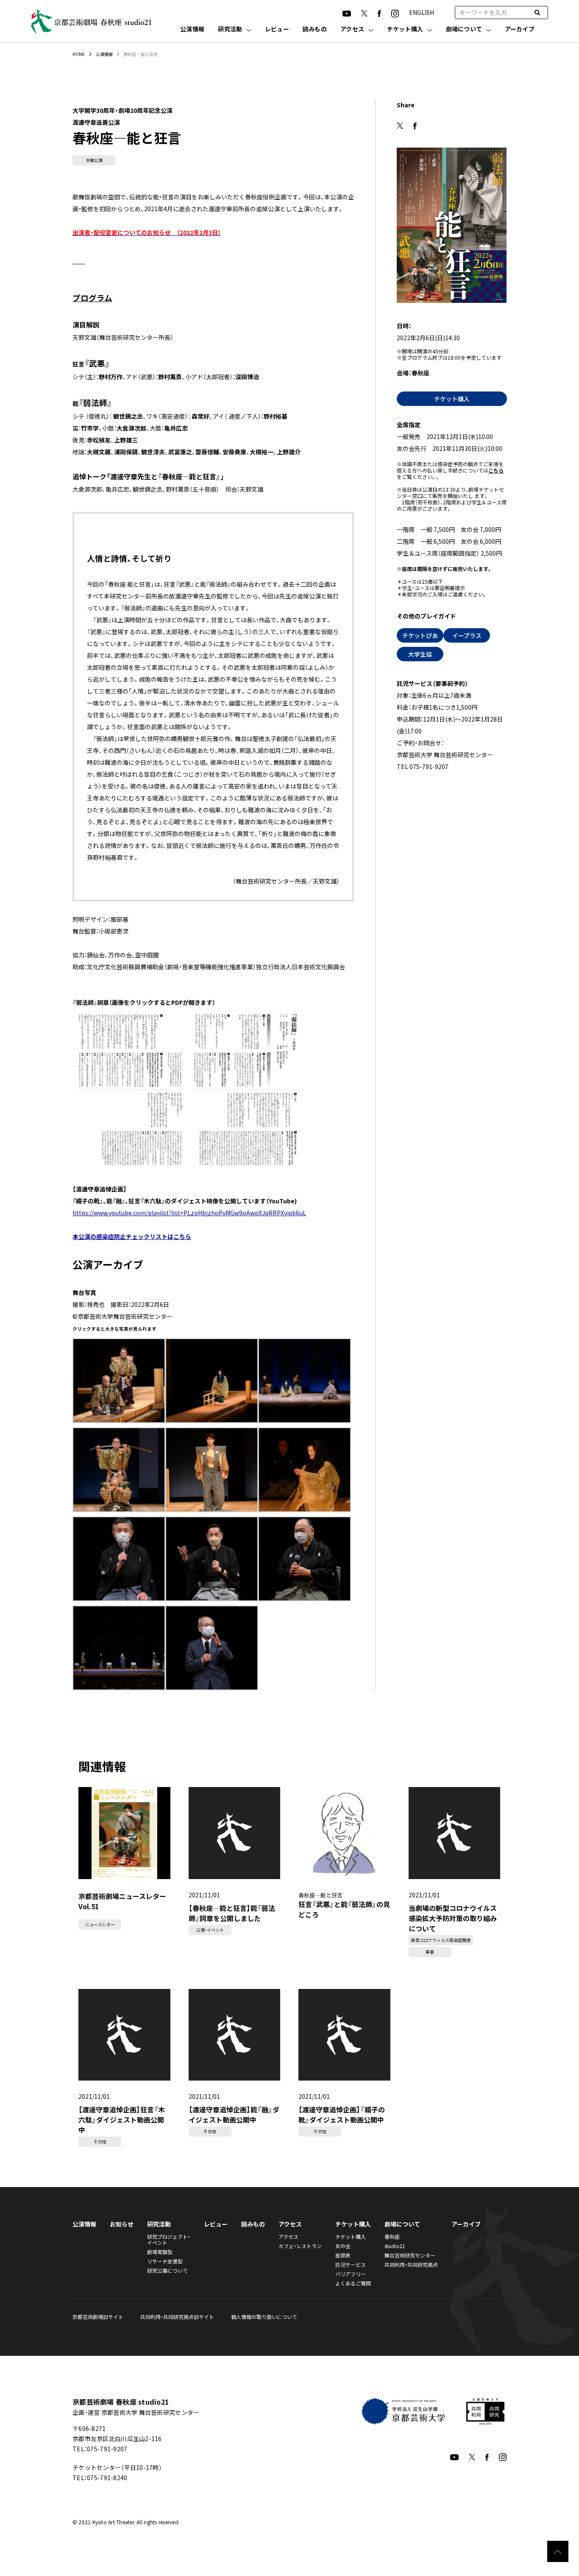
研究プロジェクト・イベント (169, 2239)
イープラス (467, 635)
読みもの (315, 29)
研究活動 (230, 29)
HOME (79, 54)
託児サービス (351, 2264)
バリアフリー (351, 2274)
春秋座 (392, 2236)
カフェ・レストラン (300, 2246)
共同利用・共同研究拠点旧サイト (177, 2317)
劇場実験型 (160, 2252)
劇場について (464, 29)
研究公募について (167, 2270)
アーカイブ (520, 29)
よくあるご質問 (353, 2283)
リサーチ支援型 (165, 2261)
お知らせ (122, 2224)
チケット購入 (405, 29)
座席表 (343, 2255)
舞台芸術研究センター (410, 2255)
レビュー (277, 29)
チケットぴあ (420, 635)
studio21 (395, 2246)
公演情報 (192, 29)
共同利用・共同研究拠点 (411, 2264)
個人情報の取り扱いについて (264, 2317)
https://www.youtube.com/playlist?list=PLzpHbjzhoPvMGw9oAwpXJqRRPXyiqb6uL (189, 1213)
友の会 (343, 2246)
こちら (496, 470)
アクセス (352, 29)
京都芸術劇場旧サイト (98, 2317)
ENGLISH (422, 12)
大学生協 (420, 654)
